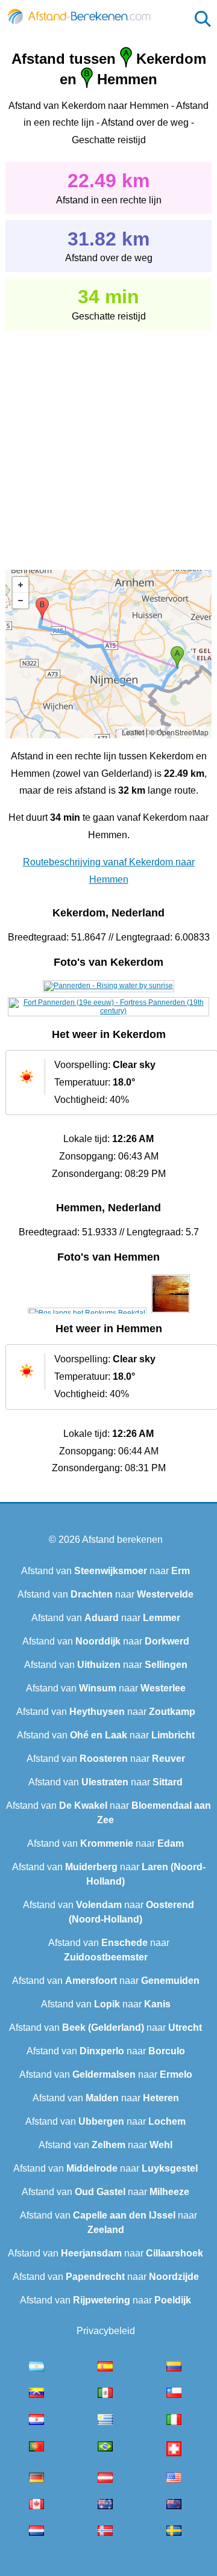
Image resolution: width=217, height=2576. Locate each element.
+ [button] (20, 585)
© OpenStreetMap (179, 732)
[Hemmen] (87, 1313)
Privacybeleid (106, 2331)
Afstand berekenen (122, 1540)
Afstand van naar (105, 1571)
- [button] (20, 601)
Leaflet (133, 732)
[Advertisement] (108, 442)
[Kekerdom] (108, 986)
